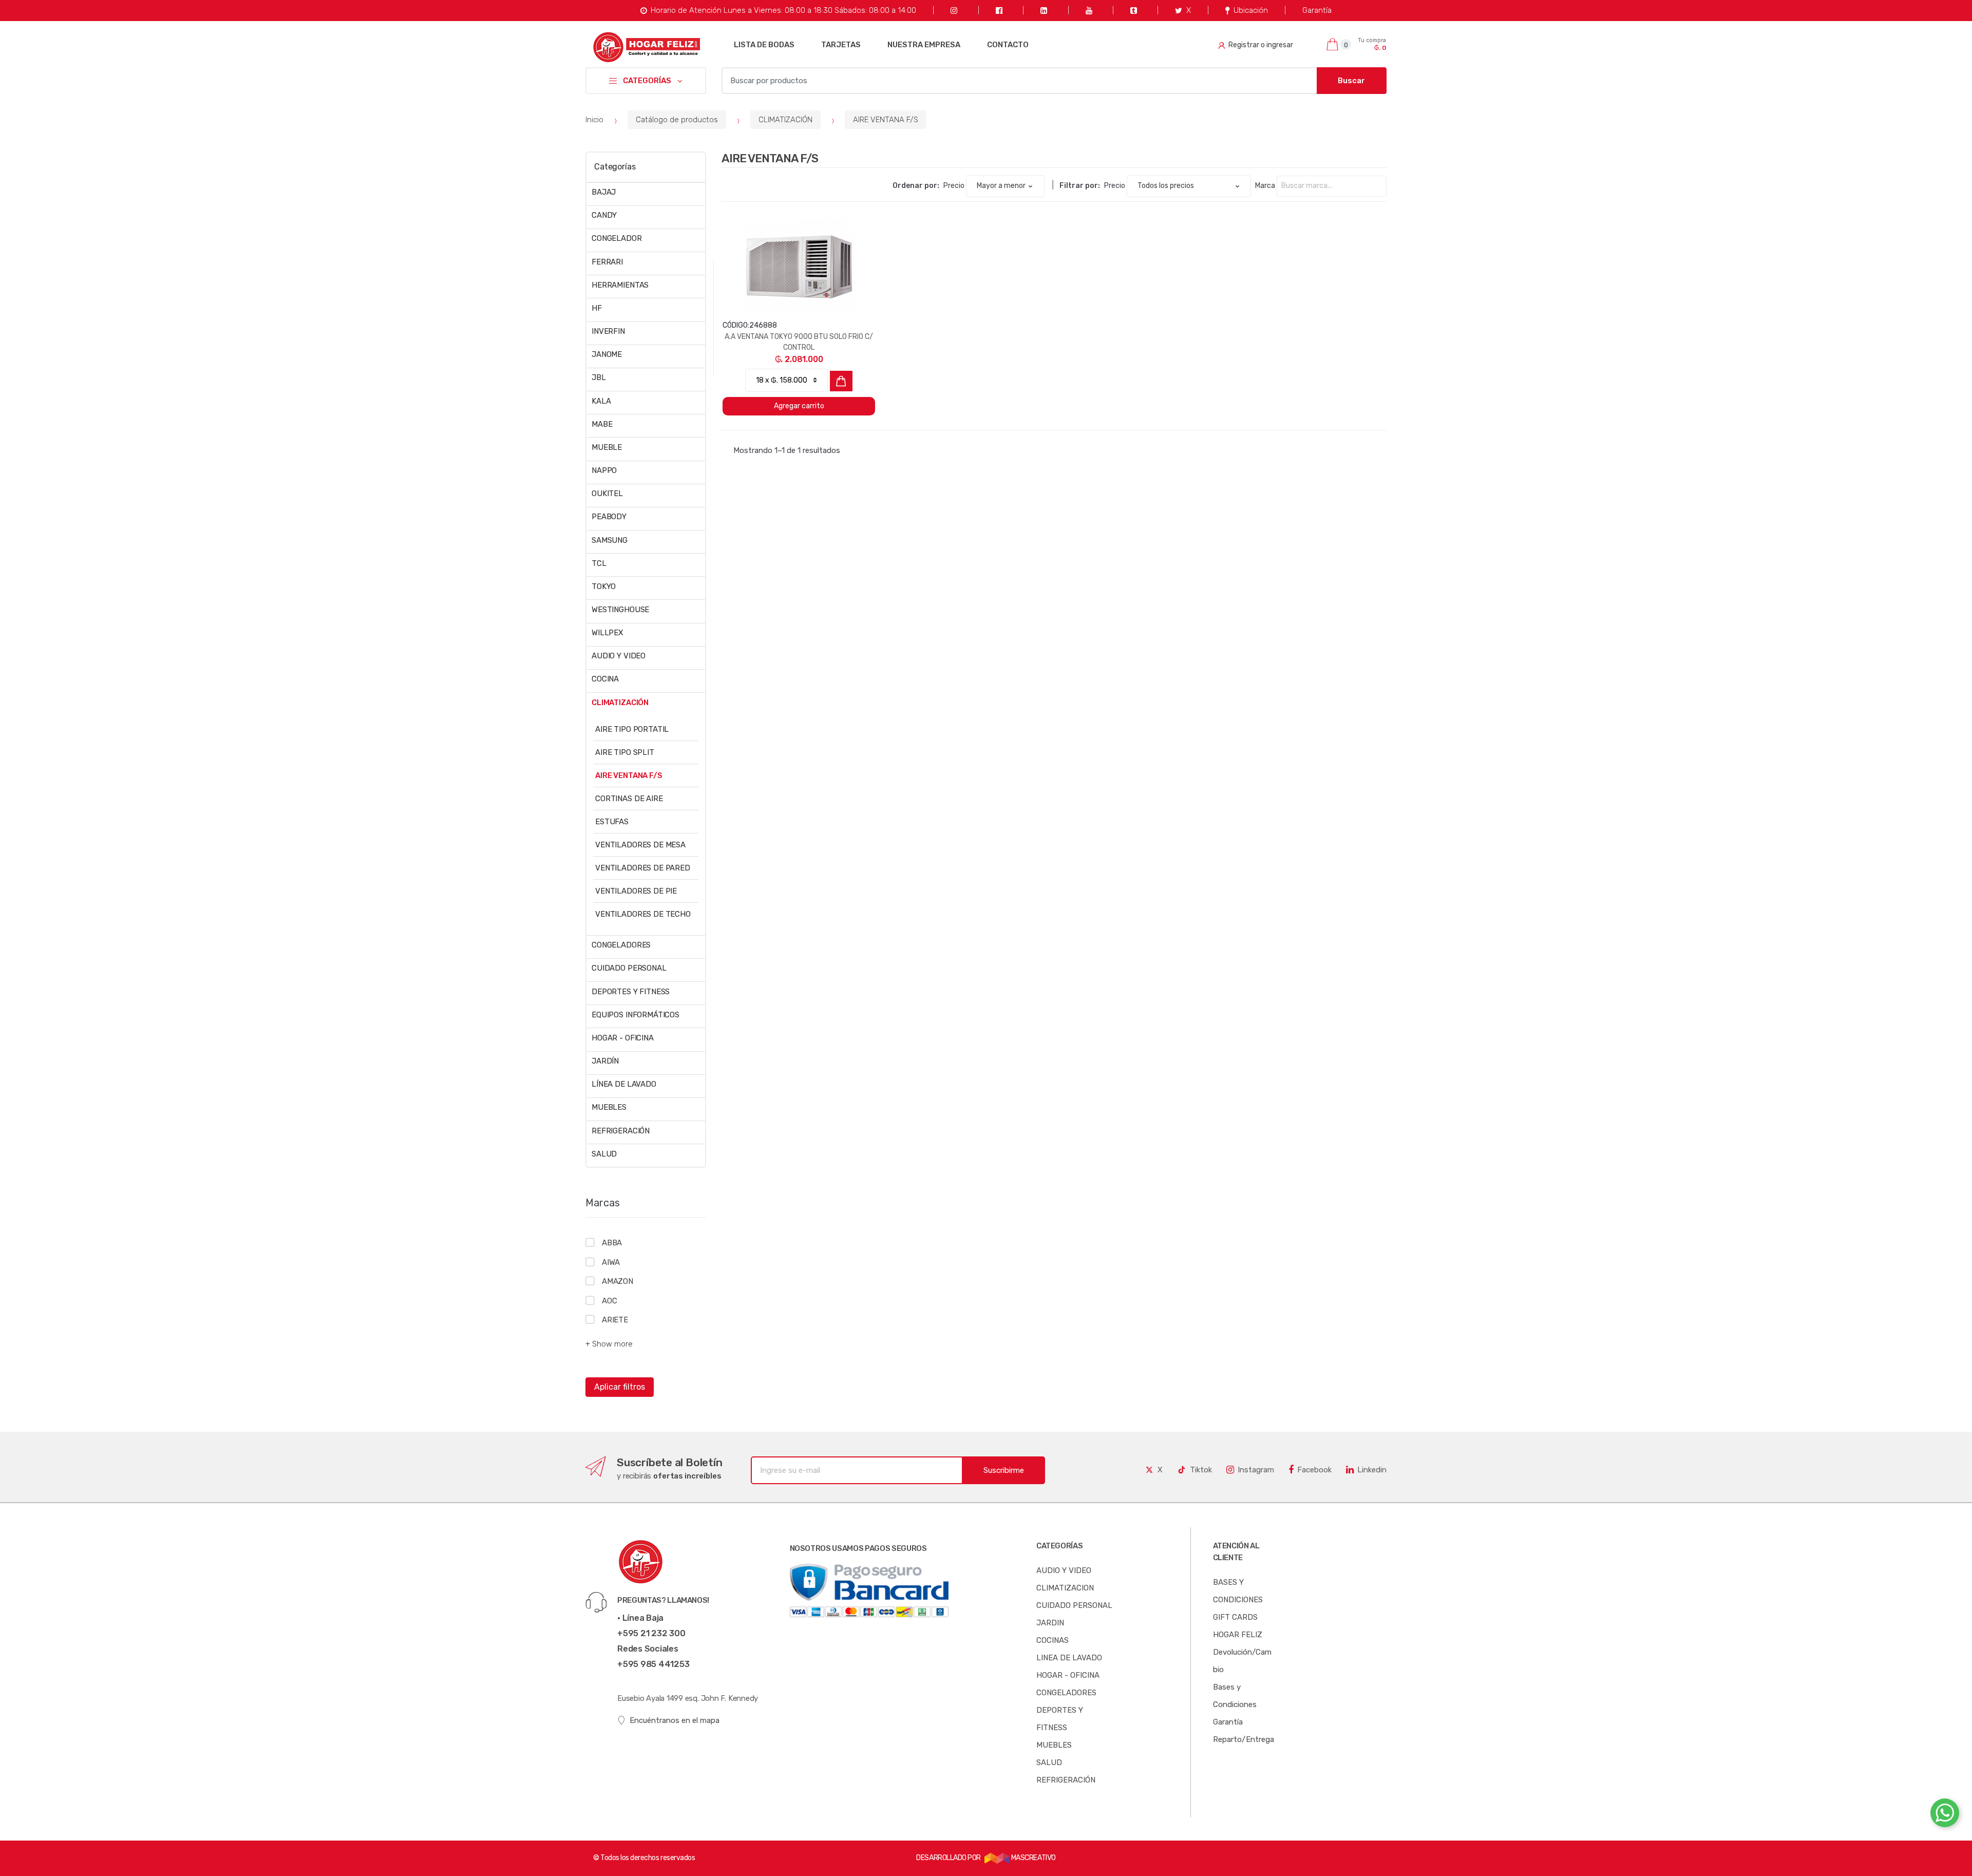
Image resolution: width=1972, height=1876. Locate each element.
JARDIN (1050, 1623)
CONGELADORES (621, 945)
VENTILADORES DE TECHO (643, 914)
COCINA (605, 679)
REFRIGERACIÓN (621, 1131)
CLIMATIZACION (1065, 1588)
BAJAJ (604, 192)
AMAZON (618, 1281)
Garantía (1317, 10)
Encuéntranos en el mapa (675, 1720)
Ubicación (1251, 10)
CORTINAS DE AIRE (629, 799)
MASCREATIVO (1032, 1858)
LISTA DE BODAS (764, 45)
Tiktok (1201, 1470)
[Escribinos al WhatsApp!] (1945, 1815)
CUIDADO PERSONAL (629, 968)
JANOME (607, 354)
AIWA (611, 1262)
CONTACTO (1008, 45)
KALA (601, 401)
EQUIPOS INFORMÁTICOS (636, 1015)
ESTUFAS (612, 822)
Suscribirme (1004, 1470)
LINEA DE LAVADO (1069, 1658)
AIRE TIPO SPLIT (625, 752)
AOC (609, 1301)
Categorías (615, 167)
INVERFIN (608, 331)
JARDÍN (605, 1061)
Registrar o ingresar (1261, 45)
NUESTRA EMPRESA (924, 45)
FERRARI (607, 262)
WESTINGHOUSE (620, 610)
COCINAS (1053, 1640)
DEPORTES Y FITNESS (631, 992)
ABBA (612, 1243)
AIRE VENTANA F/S (886, 120)
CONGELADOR (617, 238)
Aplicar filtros (620, 1387)
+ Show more (609, 1344)
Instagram (1256, 1470)
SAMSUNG (610, 540)
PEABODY (609, 517)
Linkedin (1372, 1470)
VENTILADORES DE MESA (640, 845)
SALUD (604, 1154)
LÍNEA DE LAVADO (624, 1084)
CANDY (604, 215)
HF (597, 308)
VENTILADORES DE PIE (636, 891)
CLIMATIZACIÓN (785, 120)
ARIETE (615, 1320)
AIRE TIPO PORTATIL (632, 729)
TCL (599, 563)
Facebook (1314, 1470)
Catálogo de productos (677, 120)
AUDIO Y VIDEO (619, 656)
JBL (599, 377)
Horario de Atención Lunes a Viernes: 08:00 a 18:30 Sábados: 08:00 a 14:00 (783, 10)
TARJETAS (841, 45)
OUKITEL (607, 494)
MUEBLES (609, 1107)
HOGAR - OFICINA (623, 1038)
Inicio (594, 120)
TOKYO (604, 586)
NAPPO (604, 470)
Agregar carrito (799, 406)
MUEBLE (607, 447)
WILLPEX (607, 633)
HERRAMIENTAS (620, 285)
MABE (602, 424)
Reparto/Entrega (1244, 1739)
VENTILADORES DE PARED (643, 868)
